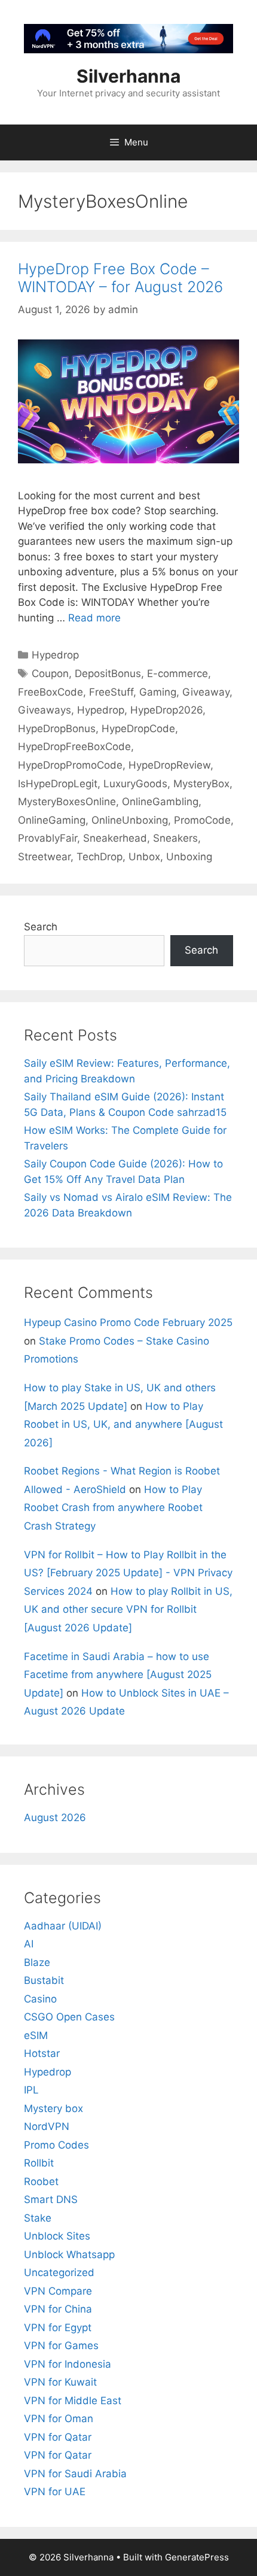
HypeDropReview (169, 765)
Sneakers (175, 838)
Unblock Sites (57, 2236)
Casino (40, 1999)
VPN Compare (58, 2291)
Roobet (41, 2181)
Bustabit (44, 1980)
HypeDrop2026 (166, 710)
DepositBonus (108, 673)
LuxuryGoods (135, 784)
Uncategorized (59, 2272)
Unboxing (189, 857)
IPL (31, 2090)
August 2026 (55, 1818)
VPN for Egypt (58, 2328)
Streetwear (44, 857)
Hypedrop (55, 655)
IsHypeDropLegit (58, 784)
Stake (38, 2218)
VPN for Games (61, 2346)
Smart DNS (51, 2199)
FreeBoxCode (51, 692)
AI (29, 1944)
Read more (94, 618)
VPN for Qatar (58, 2437)
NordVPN (47, 2126)
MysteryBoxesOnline (67, 802)
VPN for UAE (55, 2492)
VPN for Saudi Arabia (75, 2474)
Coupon (50, 673)
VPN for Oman (59, 2419)
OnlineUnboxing (130, 820)
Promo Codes (56, 2145)
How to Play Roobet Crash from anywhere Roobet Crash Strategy (113, 1508)
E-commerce (178, 673)
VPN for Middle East (73, 2401)
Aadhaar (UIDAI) (63, 1926)
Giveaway (206, 692)
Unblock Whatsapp (69, 2255)
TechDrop (100, 857)
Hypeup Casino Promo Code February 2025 (128, 1322)
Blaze (37, 1962)
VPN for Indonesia (68, 2364)
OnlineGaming (52, 820)
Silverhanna (128, 76)
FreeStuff (111, 692)
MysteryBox (201, 784)
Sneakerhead (115, 838)
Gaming (158, 692)
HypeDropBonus (57, 729)
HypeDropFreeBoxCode (74, 747)
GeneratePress (197, 2557)
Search (41, 927)
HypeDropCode (138, 729)
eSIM (36, 2035)
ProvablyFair (48, 838)
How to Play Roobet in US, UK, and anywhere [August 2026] (123, 1424)
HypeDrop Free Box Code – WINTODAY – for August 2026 (120, 278)
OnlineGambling (160, 802)
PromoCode (202, 820)
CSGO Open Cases (69, 2017)
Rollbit (39, 2163)
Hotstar (42, 2053)
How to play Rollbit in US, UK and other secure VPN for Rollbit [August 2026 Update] (128, 1609)
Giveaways (45, 710)
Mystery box (53, 2108)
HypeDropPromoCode (70, 765)
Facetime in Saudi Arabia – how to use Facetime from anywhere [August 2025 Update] (118, 1675)
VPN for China (58, 2309)
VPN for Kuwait (60, 2382)
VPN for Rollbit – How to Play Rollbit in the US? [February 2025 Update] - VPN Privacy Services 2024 (128, 1573)
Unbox (144, 857)
